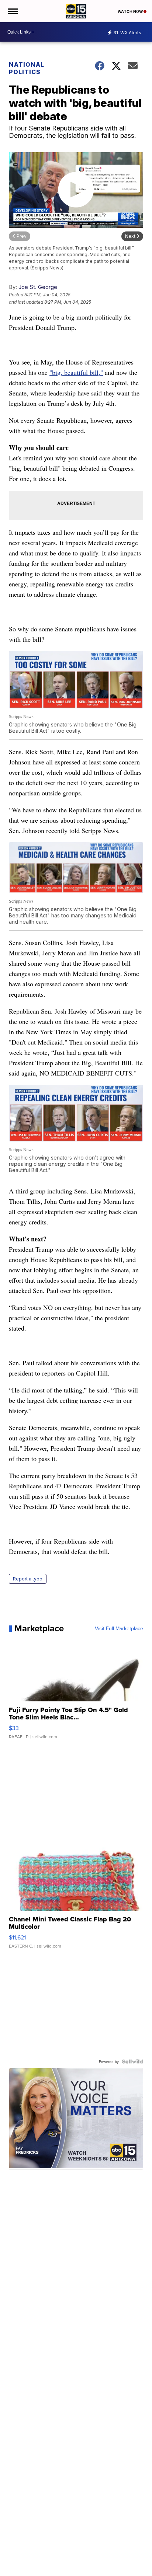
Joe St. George (38, 287)
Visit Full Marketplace (119, 1628)
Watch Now (131, 11)
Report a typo (28, 1579)
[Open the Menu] (12, 11)
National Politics (27, 68)
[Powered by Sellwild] (132, 2061)
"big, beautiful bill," (76, 372)
